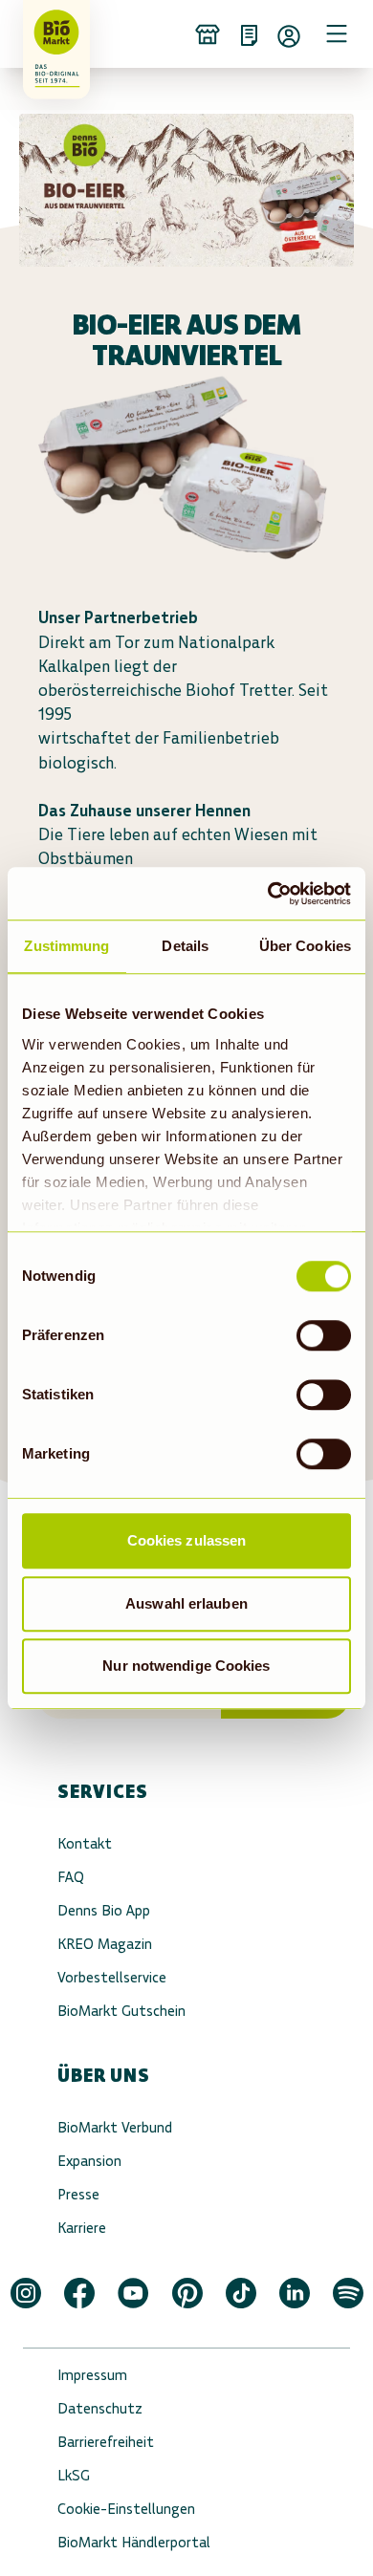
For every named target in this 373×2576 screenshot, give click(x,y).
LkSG (74, 2475)
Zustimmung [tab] (66, 946)
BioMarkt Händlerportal (134, 2542)
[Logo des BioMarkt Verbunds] (50, 33)
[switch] (324, 1335)
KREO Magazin (105, 1944)
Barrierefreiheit (106, 2442)
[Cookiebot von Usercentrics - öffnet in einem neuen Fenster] (268, 894)
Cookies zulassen (187, 1540)
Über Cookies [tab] (305, 946)
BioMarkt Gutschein (121, 2011)
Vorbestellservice (112, 1977)
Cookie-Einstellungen (126, 2509)
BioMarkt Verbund (115, 2127)
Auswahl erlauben (186, 1603)
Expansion (89, 2161)
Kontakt (85, 1843)
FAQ (71, 1877)
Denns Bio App (104, 1910)
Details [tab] (185, 946)
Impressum (92, 2375)
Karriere (82, 2228)
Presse (78, 2194)
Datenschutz (100, 2408)
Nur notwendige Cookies (186, 1666)
